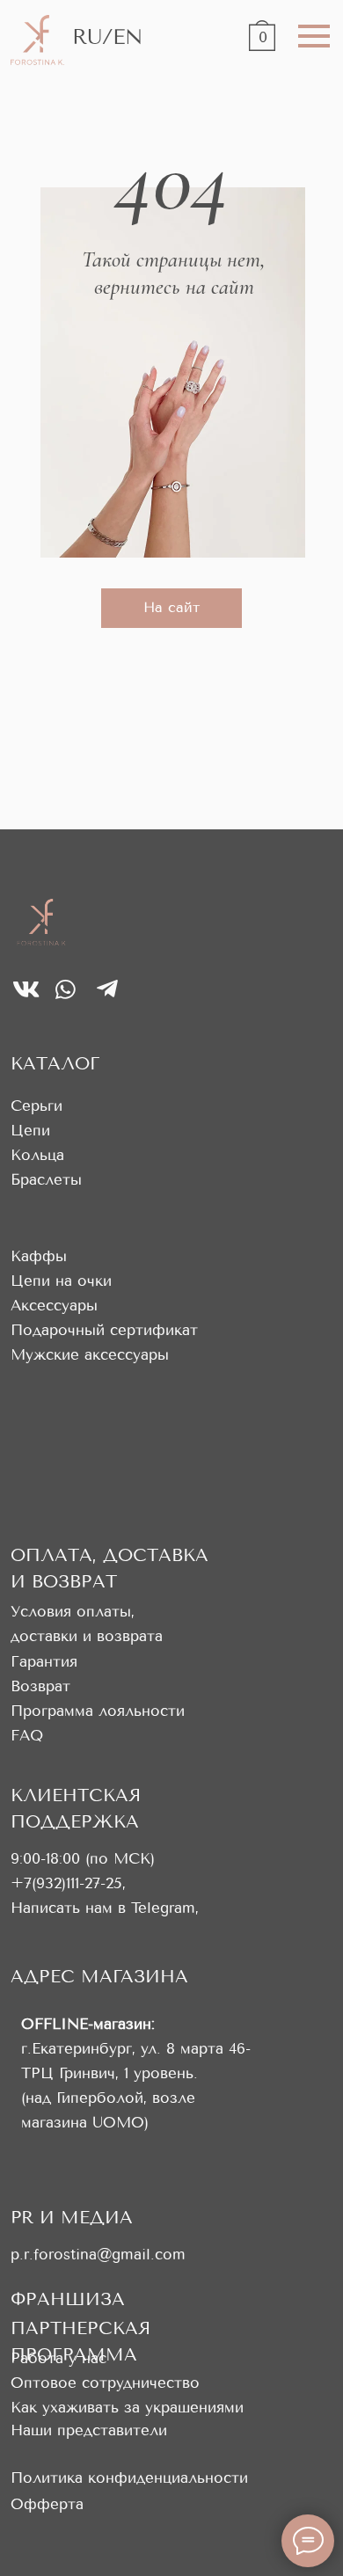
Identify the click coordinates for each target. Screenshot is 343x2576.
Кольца (37, 1155)
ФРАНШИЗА (68, 2299)
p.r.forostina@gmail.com (98, 2255)
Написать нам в (71, 1908)
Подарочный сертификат (104, 1330)
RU (87, 37)
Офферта (47, 2504)
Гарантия (44, 1662)
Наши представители (89, 2430)
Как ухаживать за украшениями (127, 2408)
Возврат (40, 1686)
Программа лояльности (98, 1711)
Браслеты (46, 1180)
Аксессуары (54, 1306)
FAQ (27, 1736)
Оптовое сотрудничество (105, 2383)
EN (128, 37)
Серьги (36, 1106)
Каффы (39, 1256)
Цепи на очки (61, 1281)
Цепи (30, 1131)
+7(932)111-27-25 (66, 1883)
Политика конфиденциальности (129, 2478)
